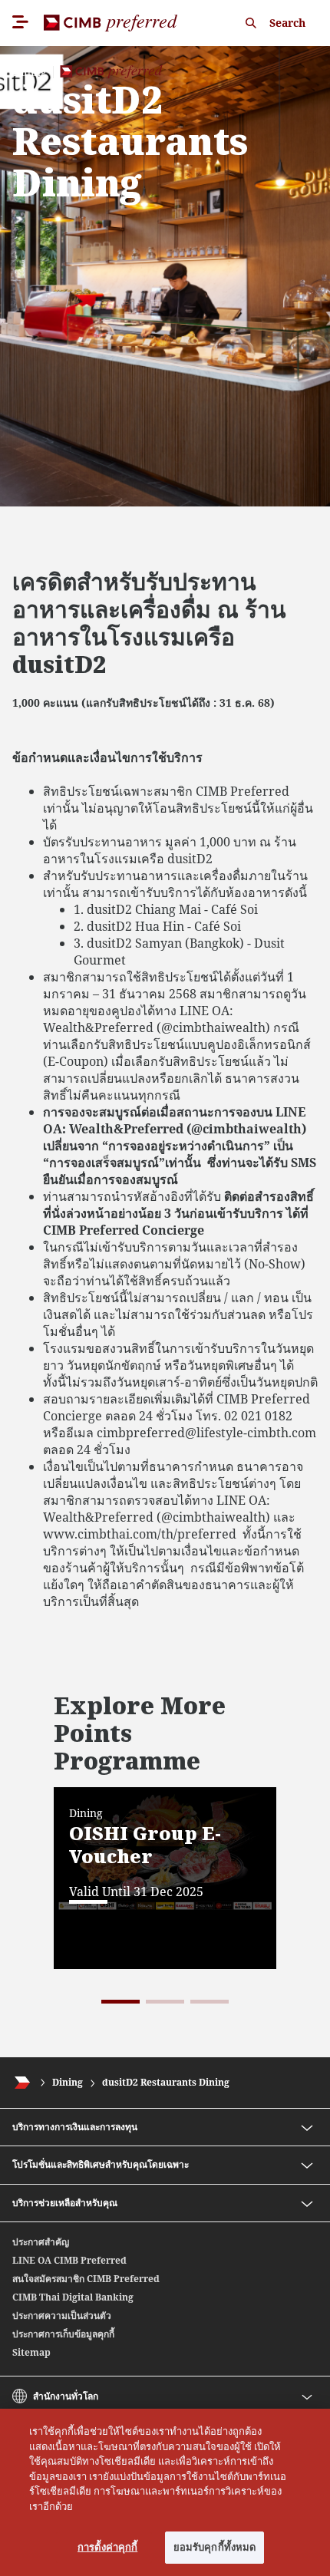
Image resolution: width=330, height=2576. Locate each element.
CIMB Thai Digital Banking (73, 2297)
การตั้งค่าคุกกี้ (107, 2547)
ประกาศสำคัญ (41, 2242)
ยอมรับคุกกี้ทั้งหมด (215, 2547)
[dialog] (165, 2492)
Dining (68, 2082)
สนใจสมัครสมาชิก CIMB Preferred (86, 2279)
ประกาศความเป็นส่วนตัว (62, 2315)
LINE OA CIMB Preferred (69, 2260)
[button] (120, 2002)
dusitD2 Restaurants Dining (166, 2082)
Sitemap (31, 2352)
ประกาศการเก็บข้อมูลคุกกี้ (63, 2334)
